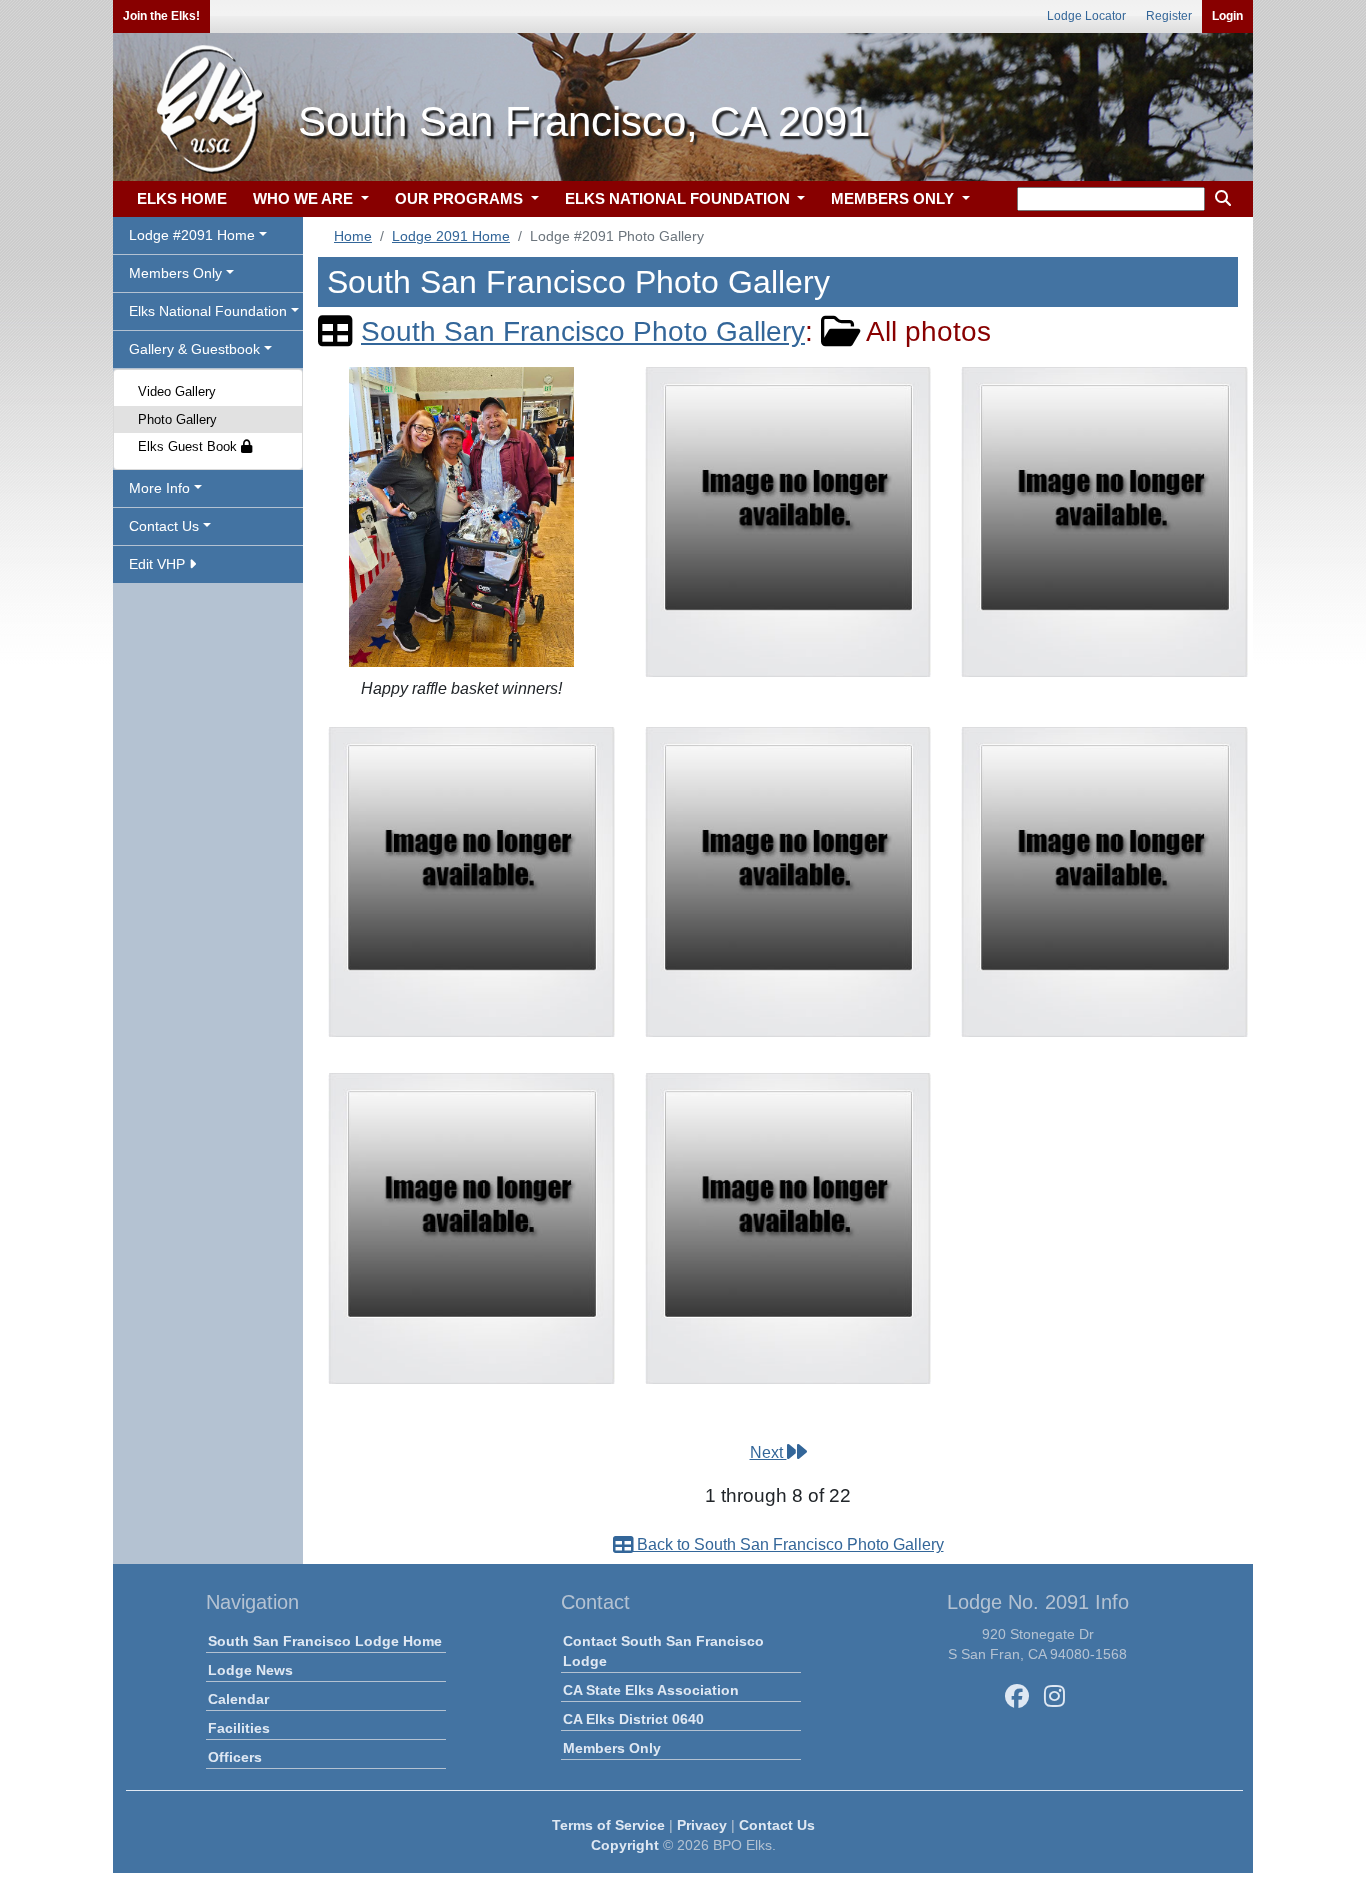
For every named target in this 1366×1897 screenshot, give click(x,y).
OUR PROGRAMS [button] (461, 198)
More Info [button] (159, 488)
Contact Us (777, 1825)
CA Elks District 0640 (633, 1719)
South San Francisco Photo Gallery (583, 331)
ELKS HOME (182, 198)
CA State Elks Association (651, 1690)
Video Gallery (177, 391)
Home (353, 236)
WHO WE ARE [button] (305, 198)
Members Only (612, 1748)
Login (1227, 16)
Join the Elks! (161, 16)
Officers (235, 1757)
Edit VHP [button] (159, 564)
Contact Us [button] (164, 526)
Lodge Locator (1086, 16)
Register (1169, 16)
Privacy (702, 1825)
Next (768, 1452)
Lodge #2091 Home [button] (192, 235)
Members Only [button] (175, 273)
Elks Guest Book (189, 446)
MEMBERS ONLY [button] (894, 198)
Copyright (625, 1845)
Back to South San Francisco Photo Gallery (788, 1544)
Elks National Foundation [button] (208, 311)
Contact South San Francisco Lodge (663, 1651)
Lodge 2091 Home (451, 236)
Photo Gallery (177, 419)
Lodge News (250, 1670)
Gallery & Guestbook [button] (194, 349)
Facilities (239, 1728)
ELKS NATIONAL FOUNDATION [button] (679, 198)
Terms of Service (608, 1825)
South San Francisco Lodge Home (325, 1641)
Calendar (238, 1699)
